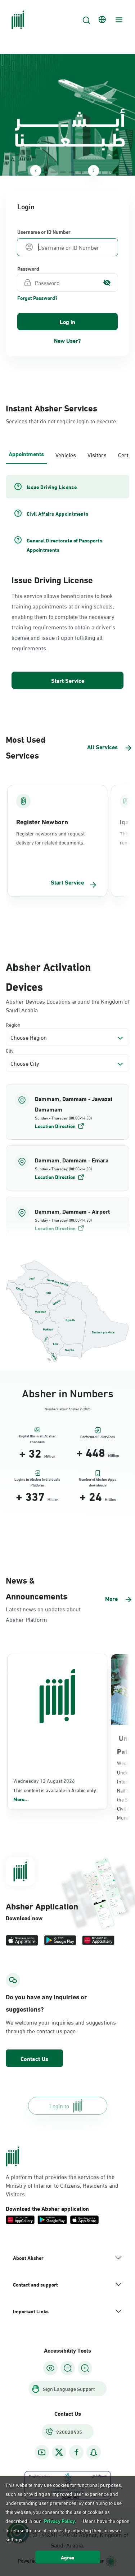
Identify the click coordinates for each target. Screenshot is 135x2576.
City (10, 1050)
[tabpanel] (67, 582)
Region (13, 1024)
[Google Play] (60, 1940)
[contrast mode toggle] (50, 2368)
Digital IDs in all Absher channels (37, 1437)
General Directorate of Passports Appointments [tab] (64, 545)
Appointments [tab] (26, 453)
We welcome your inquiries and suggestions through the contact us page (61, 2026)
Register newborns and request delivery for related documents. (50, 838)
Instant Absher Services (51, 407)
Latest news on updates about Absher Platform (43, 1614)
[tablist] (67, 454)
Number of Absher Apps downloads (98, 1481)
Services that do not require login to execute (61, 421)
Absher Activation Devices (48, 975)
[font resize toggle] (68, 2368)
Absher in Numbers (68, 1392)
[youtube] (42, 2452)
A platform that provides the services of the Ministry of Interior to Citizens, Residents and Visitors (62, 2185)
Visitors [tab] (97, 455)
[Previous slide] (36, 171)
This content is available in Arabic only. (55, 1795)
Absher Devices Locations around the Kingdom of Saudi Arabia (67, 1005)
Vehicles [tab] (66, 455)
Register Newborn (42, 821)
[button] (67, 1112)
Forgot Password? (37, 298)
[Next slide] (94, 171)
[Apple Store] (22, 1940)
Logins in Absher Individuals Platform (37, 1481)
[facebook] (76, 2452)
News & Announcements (37, 1588)
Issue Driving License (52, 579)
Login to (59, 2106)
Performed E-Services (98, 1437)
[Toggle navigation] (118, 20)
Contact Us (34, 2058)
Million (50, 1456)
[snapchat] (94, 2452)
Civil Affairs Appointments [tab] (57, 514)
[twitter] (59, 2452)
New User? (67, 340)
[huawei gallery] (98, 1940)
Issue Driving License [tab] (52, 487)
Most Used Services (26, 747)
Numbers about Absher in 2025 (67, 1409)
